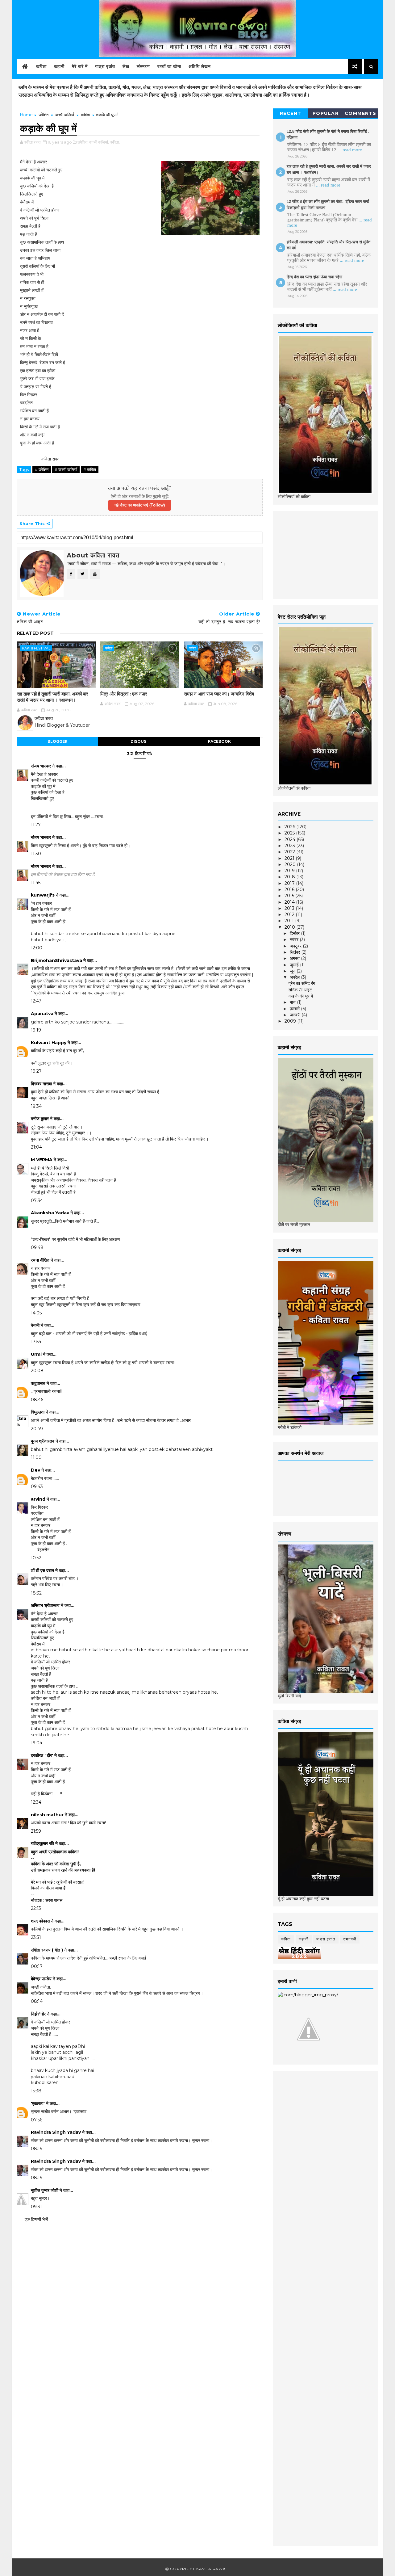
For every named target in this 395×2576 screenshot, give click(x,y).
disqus (138, 741)
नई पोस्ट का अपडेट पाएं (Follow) (140, 505)
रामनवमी (350, 1939)
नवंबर (295, 939)
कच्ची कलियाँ (65, 115)
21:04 (36, 1147)
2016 (290, 889)
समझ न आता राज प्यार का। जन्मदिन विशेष (219, 694)
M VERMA (42, 1160)
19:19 (36, 1030)
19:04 (37, 1743)
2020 (291, 864)
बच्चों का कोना (169, 66)
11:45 (36, 883)
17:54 (36, 1342)
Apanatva (42, 1014)
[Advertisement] (324, 554)
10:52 (36, 1558)
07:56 (37, 2120)
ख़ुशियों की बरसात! (70, 1882)
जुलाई (295, 965)
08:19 (37, 2149)
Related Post (35, 633)
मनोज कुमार (40, 1119)
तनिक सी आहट (300, 990)
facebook (219, 741)
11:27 (36, 825)
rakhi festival (36, 648)
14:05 (36, 1313)
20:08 (37, 1371)
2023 (290, 846)
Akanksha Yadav (50, 1213)
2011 (290, 921)
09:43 (37, 1486)
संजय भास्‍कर (42, 766)
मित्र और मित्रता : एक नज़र (124, 694)
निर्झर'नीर (38, 2014)
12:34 (36, 1802)
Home (26, 115)
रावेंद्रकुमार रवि (42, 1843)
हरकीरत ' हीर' (42, 1755)
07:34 (37, 1200)
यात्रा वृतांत (105, 66)
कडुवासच (38, 1383)
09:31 (36, 2207)
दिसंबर (295, 933)
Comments (361, 113)
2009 (291, 1021)
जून (293, 971)
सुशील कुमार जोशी (45, 2190)
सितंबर (295, 952)
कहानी (59, 66)
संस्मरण (143, 66)
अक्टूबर (296, 946)
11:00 (36, 1457)
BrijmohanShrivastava (56, 960)
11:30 (36, 854)
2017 (290, 883)
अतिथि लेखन (200, 66)
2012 (290, 914)
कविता (41, 66)
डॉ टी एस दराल (42, 1570)
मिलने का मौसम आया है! (49, 1888)
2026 (290, 827)
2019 (290, 871)
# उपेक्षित (42, 469)
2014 (290, 902)
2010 (290, 927)
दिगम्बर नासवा (41, 1084)
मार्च (293, 1002)
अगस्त (295, 958)
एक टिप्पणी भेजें (36, 2219)
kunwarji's (43, 895)
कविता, (115, 142)
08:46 (37, 1400)
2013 (290, 908)
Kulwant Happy (49, 1043)
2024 (291, 839)
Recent (291, 113)
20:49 (37, 1429)
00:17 (37, 1966)
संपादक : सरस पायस (47, 1900)
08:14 (37, 2001)
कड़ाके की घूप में (301, 996)
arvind (38, 1499)
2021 (290, 858)
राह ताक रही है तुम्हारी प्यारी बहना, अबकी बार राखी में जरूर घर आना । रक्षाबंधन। (53, 697)
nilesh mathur (47, 1815)
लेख (126, 66)
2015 (290, 896)
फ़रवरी (295, 1009)
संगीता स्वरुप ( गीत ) (47, 1950)
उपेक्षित (44, 115)
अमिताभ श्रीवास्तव (45, 1605)
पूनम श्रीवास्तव (43, 1441)
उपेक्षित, (83, 142)
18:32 (36, 1593)
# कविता (90, 469)
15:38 (36, 2091)
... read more (350, 150)
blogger (58, 741)
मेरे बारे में (80, 66)
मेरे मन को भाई (42, 1882)
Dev (35, 1470)
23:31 (36, 1937)
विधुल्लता (38, 1412)
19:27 (36, 1071)
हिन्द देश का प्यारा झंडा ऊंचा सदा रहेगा (314, 277)
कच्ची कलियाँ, (99, 142)
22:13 (36, 1908)
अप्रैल (295, 977)
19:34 (36, 1106)
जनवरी (296, 1015)
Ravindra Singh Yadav (56, 2132)
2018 (290, 877)
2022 (290, 852)
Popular (326, 113)
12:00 (37, 948)
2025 (290, 833)
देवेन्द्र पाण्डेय (41, 1979)
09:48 (37, 1247)
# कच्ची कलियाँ (66, 469)
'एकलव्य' (38, 2103)
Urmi (36, 1354)
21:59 (36, 1831)
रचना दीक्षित (40, 1260)
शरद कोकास (40, 1921)
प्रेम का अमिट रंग (302, 983)
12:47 (36, 1001)
